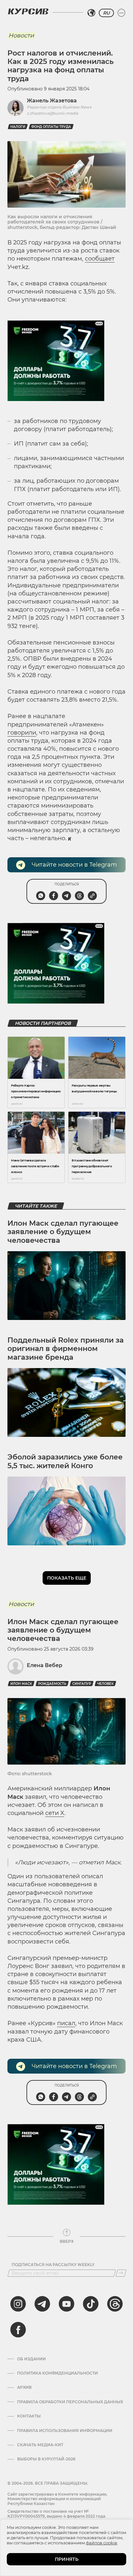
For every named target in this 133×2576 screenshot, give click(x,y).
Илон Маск (21, 1684)
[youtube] (66, 2304)
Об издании (31, 2359)
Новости (21, 36)
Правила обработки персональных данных (70, 2402)
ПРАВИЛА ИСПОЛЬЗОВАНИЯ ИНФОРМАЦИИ (65, 2431)
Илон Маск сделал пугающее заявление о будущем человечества (63, 1232)
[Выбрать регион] (91, 13)
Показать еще (67, 1578)
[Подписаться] (121, 2273)
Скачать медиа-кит (40, 2445)
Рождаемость (52, 1684)
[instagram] (18, 2304)
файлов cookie (102, 2543)
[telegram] (42, 2304)
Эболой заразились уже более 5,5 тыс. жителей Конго (65, 1461)
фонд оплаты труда (51, 127)
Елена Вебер (45, 1665)
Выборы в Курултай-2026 (46, 2459)
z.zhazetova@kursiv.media (52, 113)
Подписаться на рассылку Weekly (53, 2265)
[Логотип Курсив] (28, 11)
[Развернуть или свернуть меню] (121, 13)
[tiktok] (91, 2304)
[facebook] (18, 2330)
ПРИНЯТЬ (67, 2559)
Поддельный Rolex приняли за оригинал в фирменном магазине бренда (66, 1349)
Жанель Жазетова (52, 101)
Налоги (18, 127)
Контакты (29, 2416)
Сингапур (82, 1684)
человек (105, 1684)
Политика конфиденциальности (57, 2373)
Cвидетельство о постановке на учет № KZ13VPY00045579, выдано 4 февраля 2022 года (56, 2514)
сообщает (100, 259)
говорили (22, 733)
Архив (24, 2387)
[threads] (115, 2304)
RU (106, 13)
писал (66, 2023)
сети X (55, 1813)
